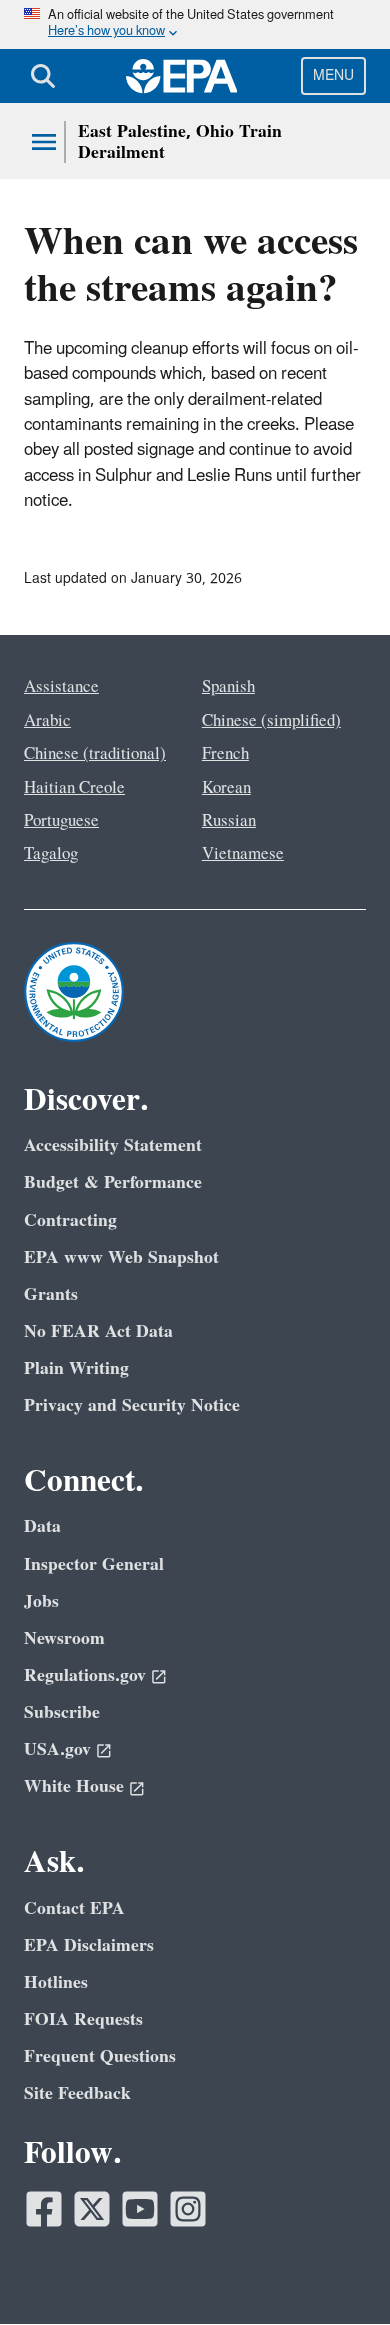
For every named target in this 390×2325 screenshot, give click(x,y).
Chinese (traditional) (95, 754)
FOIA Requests (83, 2019)
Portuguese (61, 821)
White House (74, 1786)
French (225, 754)
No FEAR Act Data (98, 1331)
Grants (51, 1294)
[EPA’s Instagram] (188, 2209)
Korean (226, 788)
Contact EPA (74, 1908)
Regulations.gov (85, 1675)
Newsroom (64, 1638)
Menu (333, 75)
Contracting (70, 1220)
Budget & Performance (113, 1182)
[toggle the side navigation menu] (44, 142)
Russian (229, 821)
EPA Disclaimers (89, 1945)
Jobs (41, 1601)
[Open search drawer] (43, 76)
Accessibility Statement (113, 1145)
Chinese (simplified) (271, 721)
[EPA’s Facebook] (44, 2209)
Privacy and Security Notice (132, 1405)
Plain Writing (76, 1368)
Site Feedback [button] (77, 2093)
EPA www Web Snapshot (121, 1257)
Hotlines (56, 1982)
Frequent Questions (100, 2056)
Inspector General (94, 1564)
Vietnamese (243, 854)
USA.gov (57, 1749)
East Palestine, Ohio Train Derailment (180, 142)
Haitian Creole (74, 788)
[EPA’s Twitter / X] (92, 2209)
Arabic (47, 721)
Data (42, 1526)
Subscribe (62, 1712)
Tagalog (51, 854)
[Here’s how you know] (195, 24)
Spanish (228, 687)
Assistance (61, 687)
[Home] (182, 76)
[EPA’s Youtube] (140, 2209)
